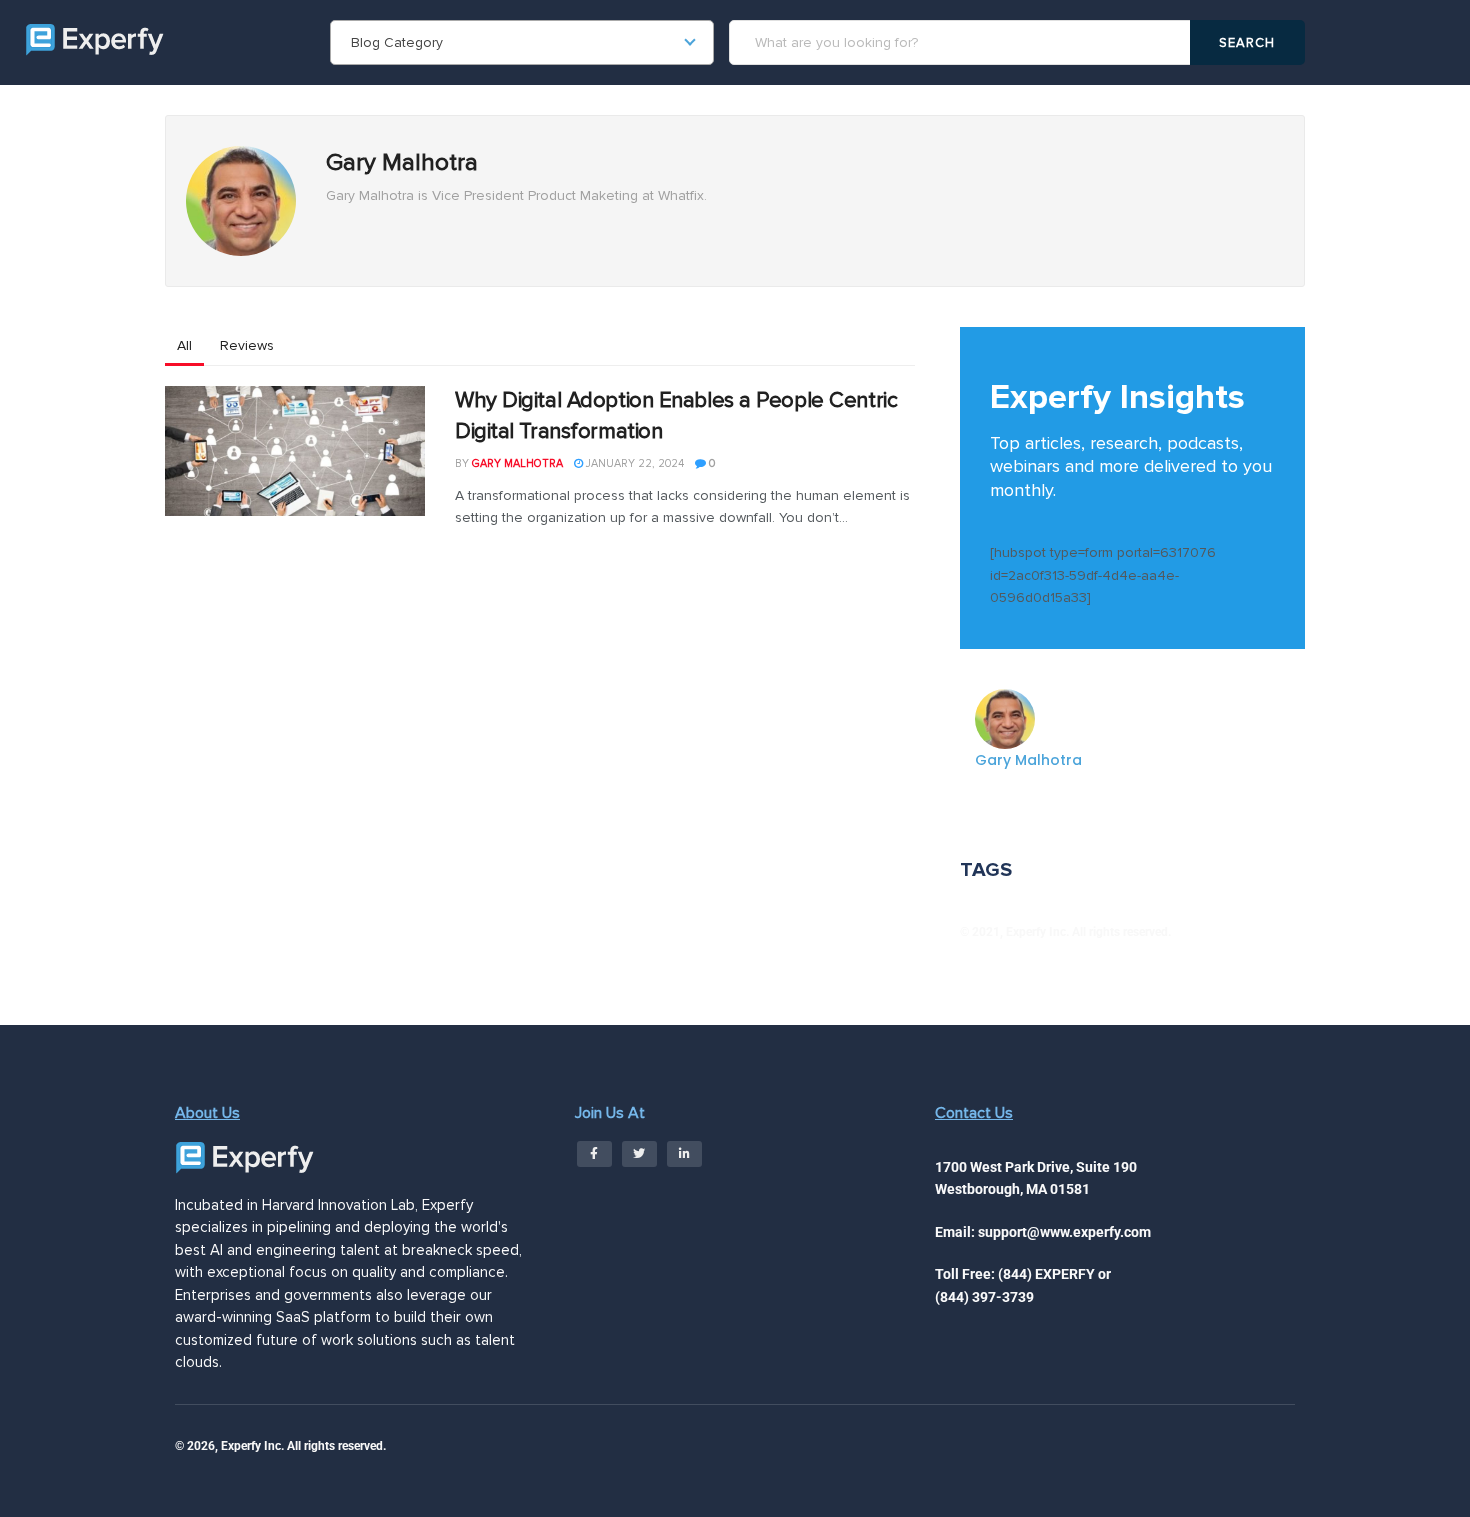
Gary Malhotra (517, 463)
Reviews (247, 345)
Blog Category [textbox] (397, 42)
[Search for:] (962, 42)
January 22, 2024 (633, 463)
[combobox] (522, 42)
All (184, 345)
